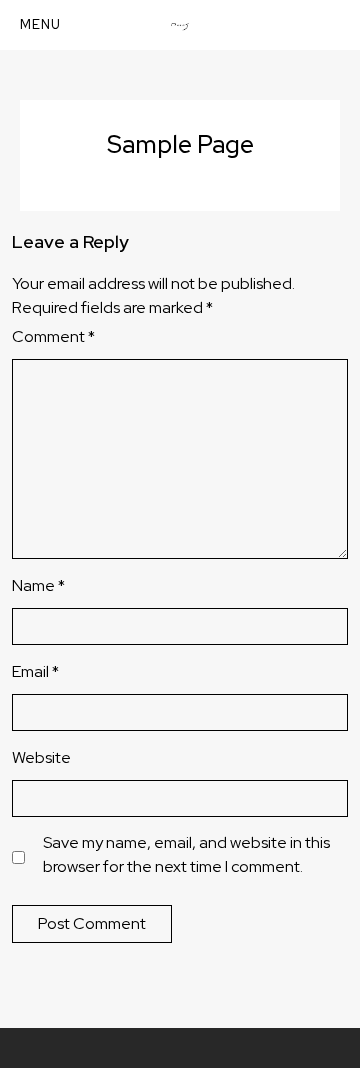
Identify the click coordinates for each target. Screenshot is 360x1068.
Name (38, 585)
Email (35, 671)
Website (41, 757)
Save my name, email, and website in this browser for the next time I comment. (186, 854)
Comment (53, 336)
